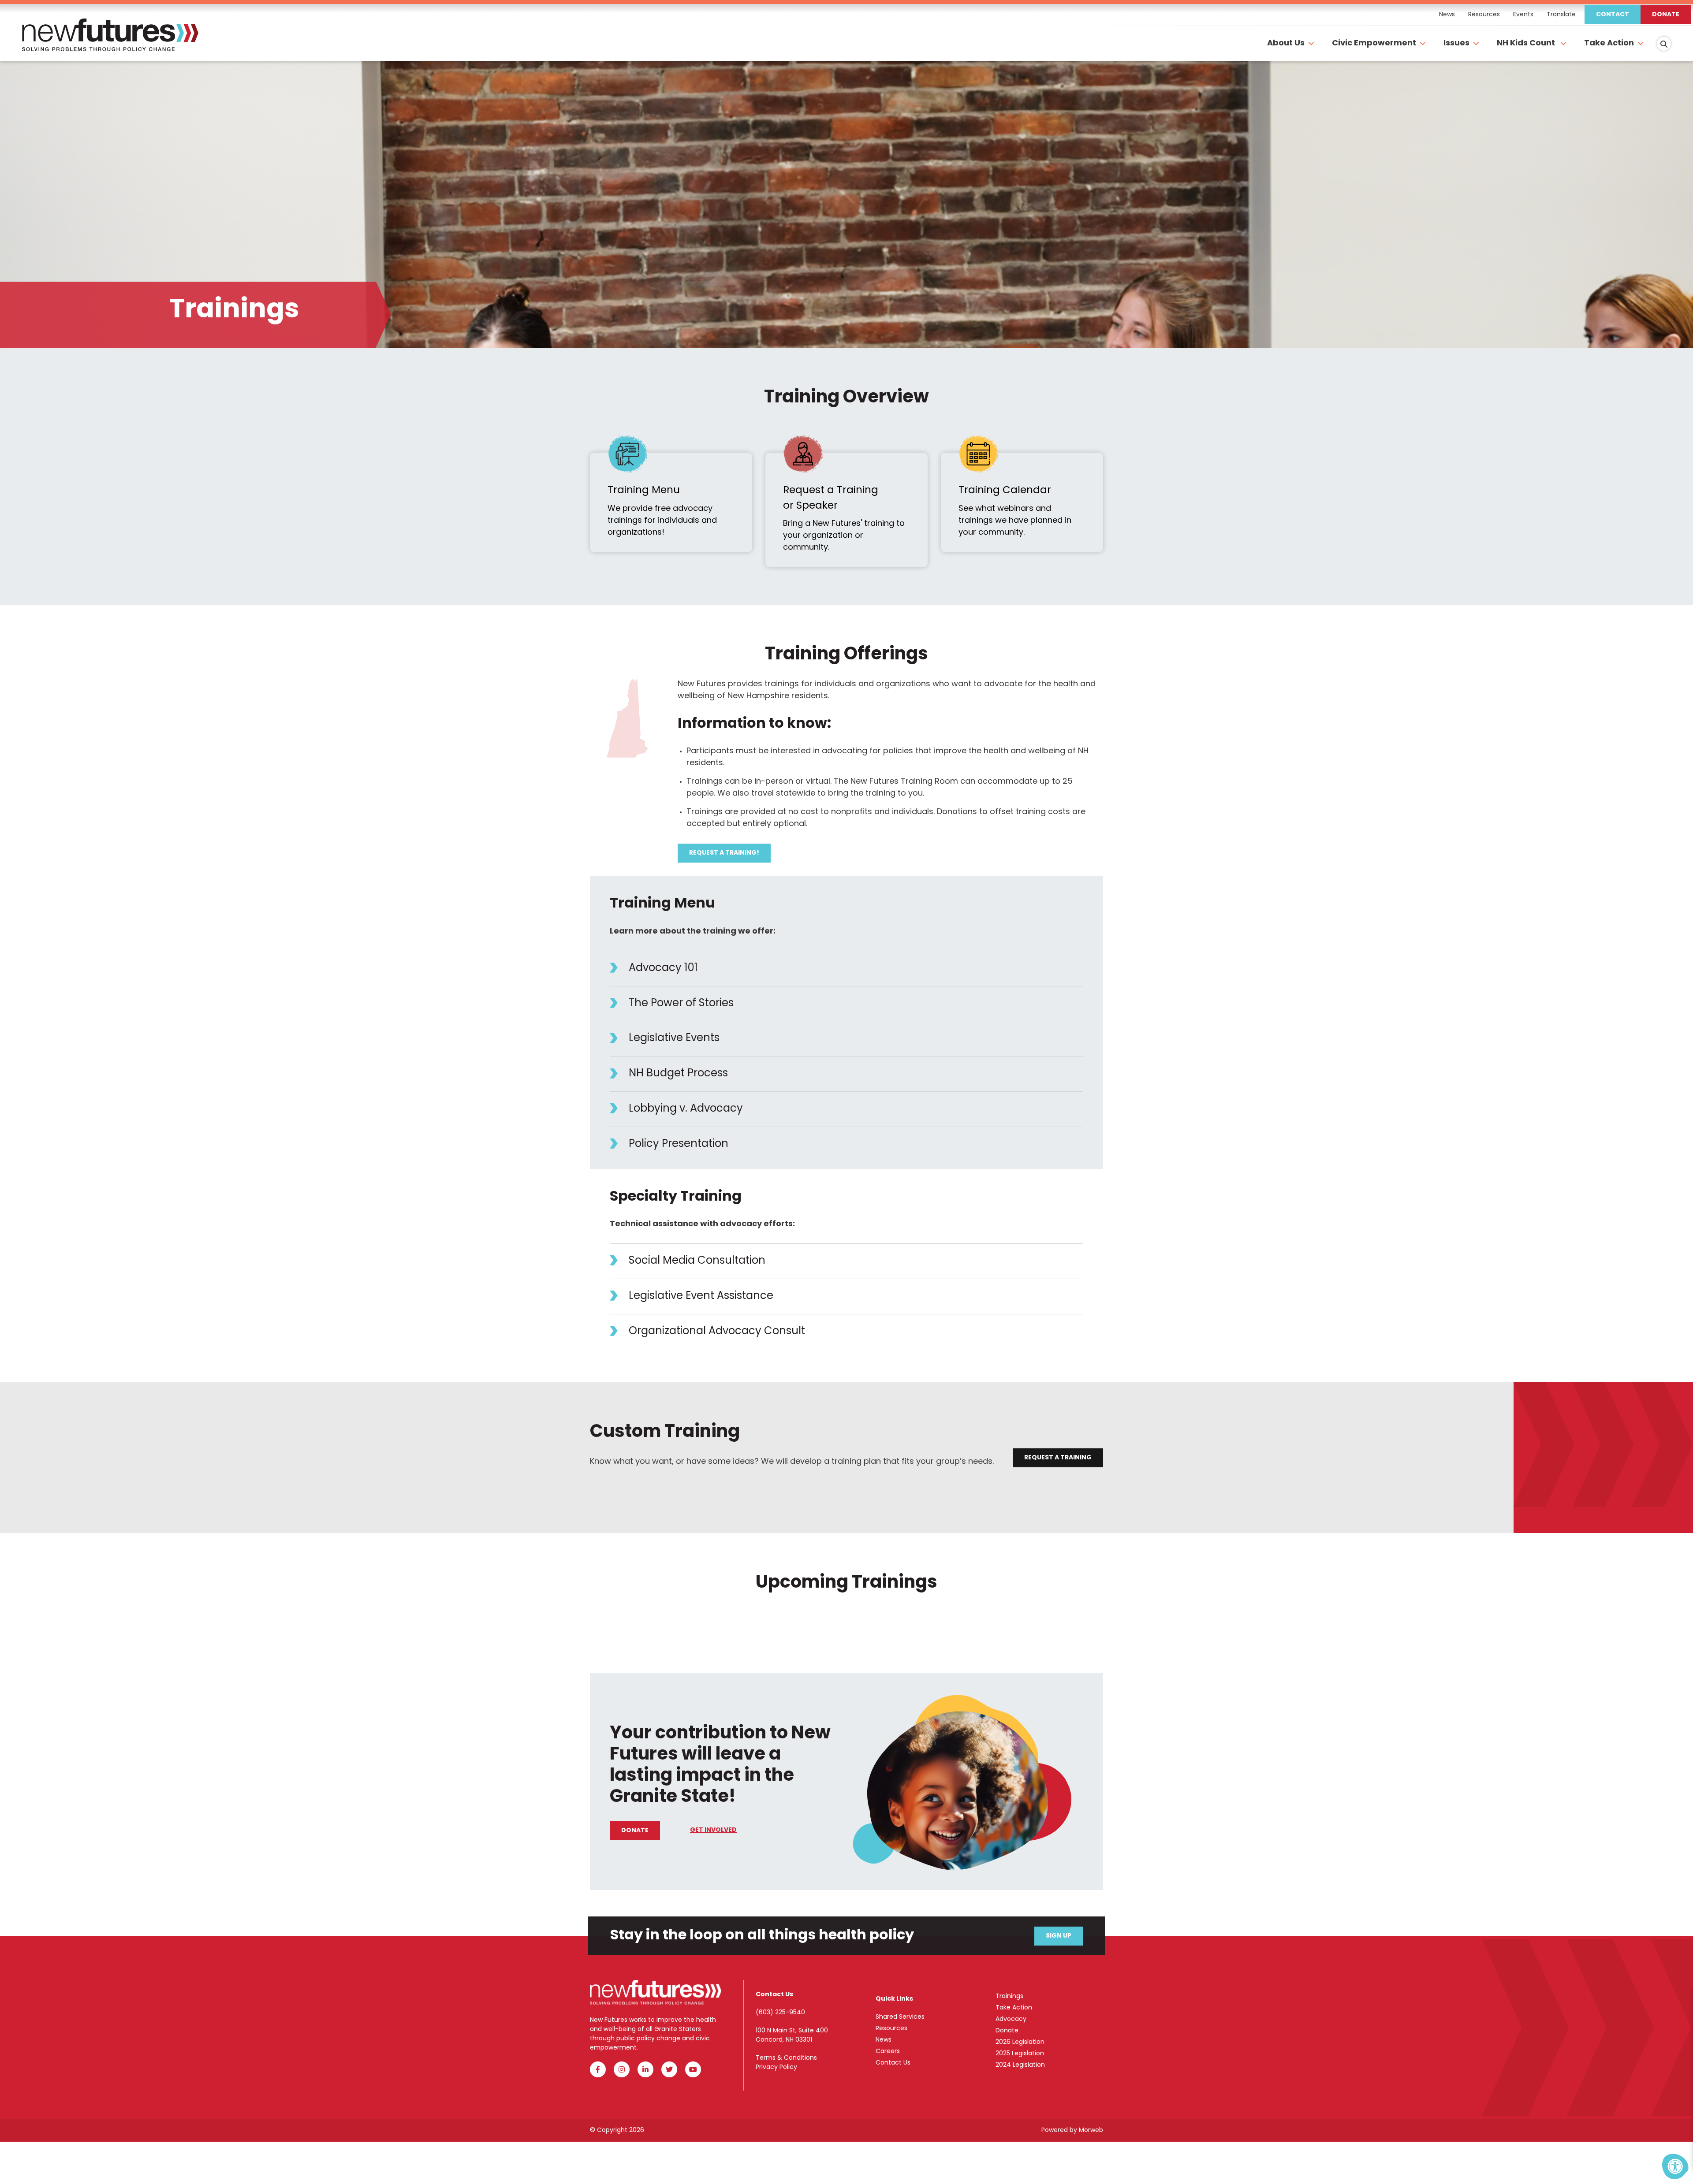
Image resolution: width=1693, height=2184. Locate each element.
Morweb (1091, 2130)
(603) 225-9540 (780, 2013)
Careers (888, 2052)
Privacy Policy (776, 2067)
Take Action (1609, 44)
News (884, 2040)
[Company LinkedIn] (645, 2069)
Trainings (1009, 1996)
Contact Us (893, 2063)
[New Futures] (110, 44)
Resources (891, 2029)
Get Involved (713, 1830)
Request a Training (1058, 1458)
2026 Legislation (1020, 2042)
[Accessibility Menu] (1675, 2166)
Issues (1456, 44)
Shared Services (900, 2017)
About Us (1286, 44)
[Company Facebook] (598, 2069)
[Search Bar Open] (1664, 44)
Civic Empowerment (1374, 44)
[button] (846, 969)
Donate (1666, 15)
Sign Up (1059, 1936)
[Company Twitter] (669, 2069)
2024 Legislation (1020, 2065)
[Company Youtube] (693, 2069)
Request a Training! (724, 853)
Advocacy (1011, 2019)
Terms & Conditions (786, 2058)
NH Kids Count (1527, 44)
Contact (1613, 15)
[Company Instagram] (622, 2069)
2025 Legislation (1020, 2054)
